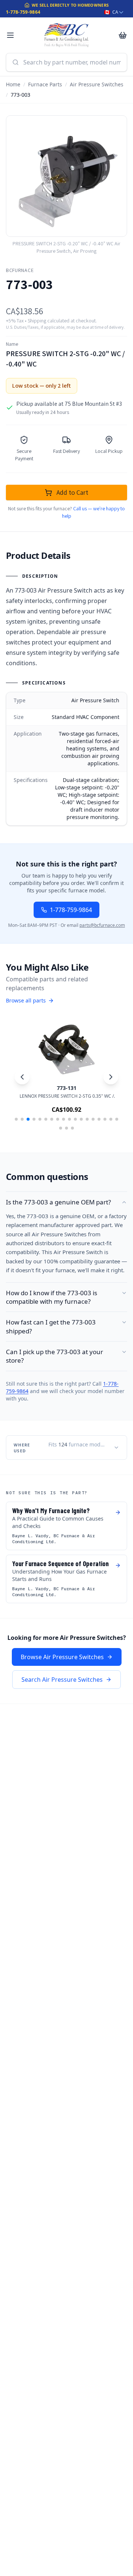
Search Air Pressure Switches (62, 1680)
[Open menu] (10, 35)
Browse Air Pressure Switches (62, 1657)
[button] (16, 1119)
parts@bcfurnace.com (102, 925)
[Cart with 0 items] (123, 35)
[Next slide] (111, 1077)
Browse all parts (26, 1000)
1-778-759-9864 (23, 12)
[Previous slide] (22, 1077)
